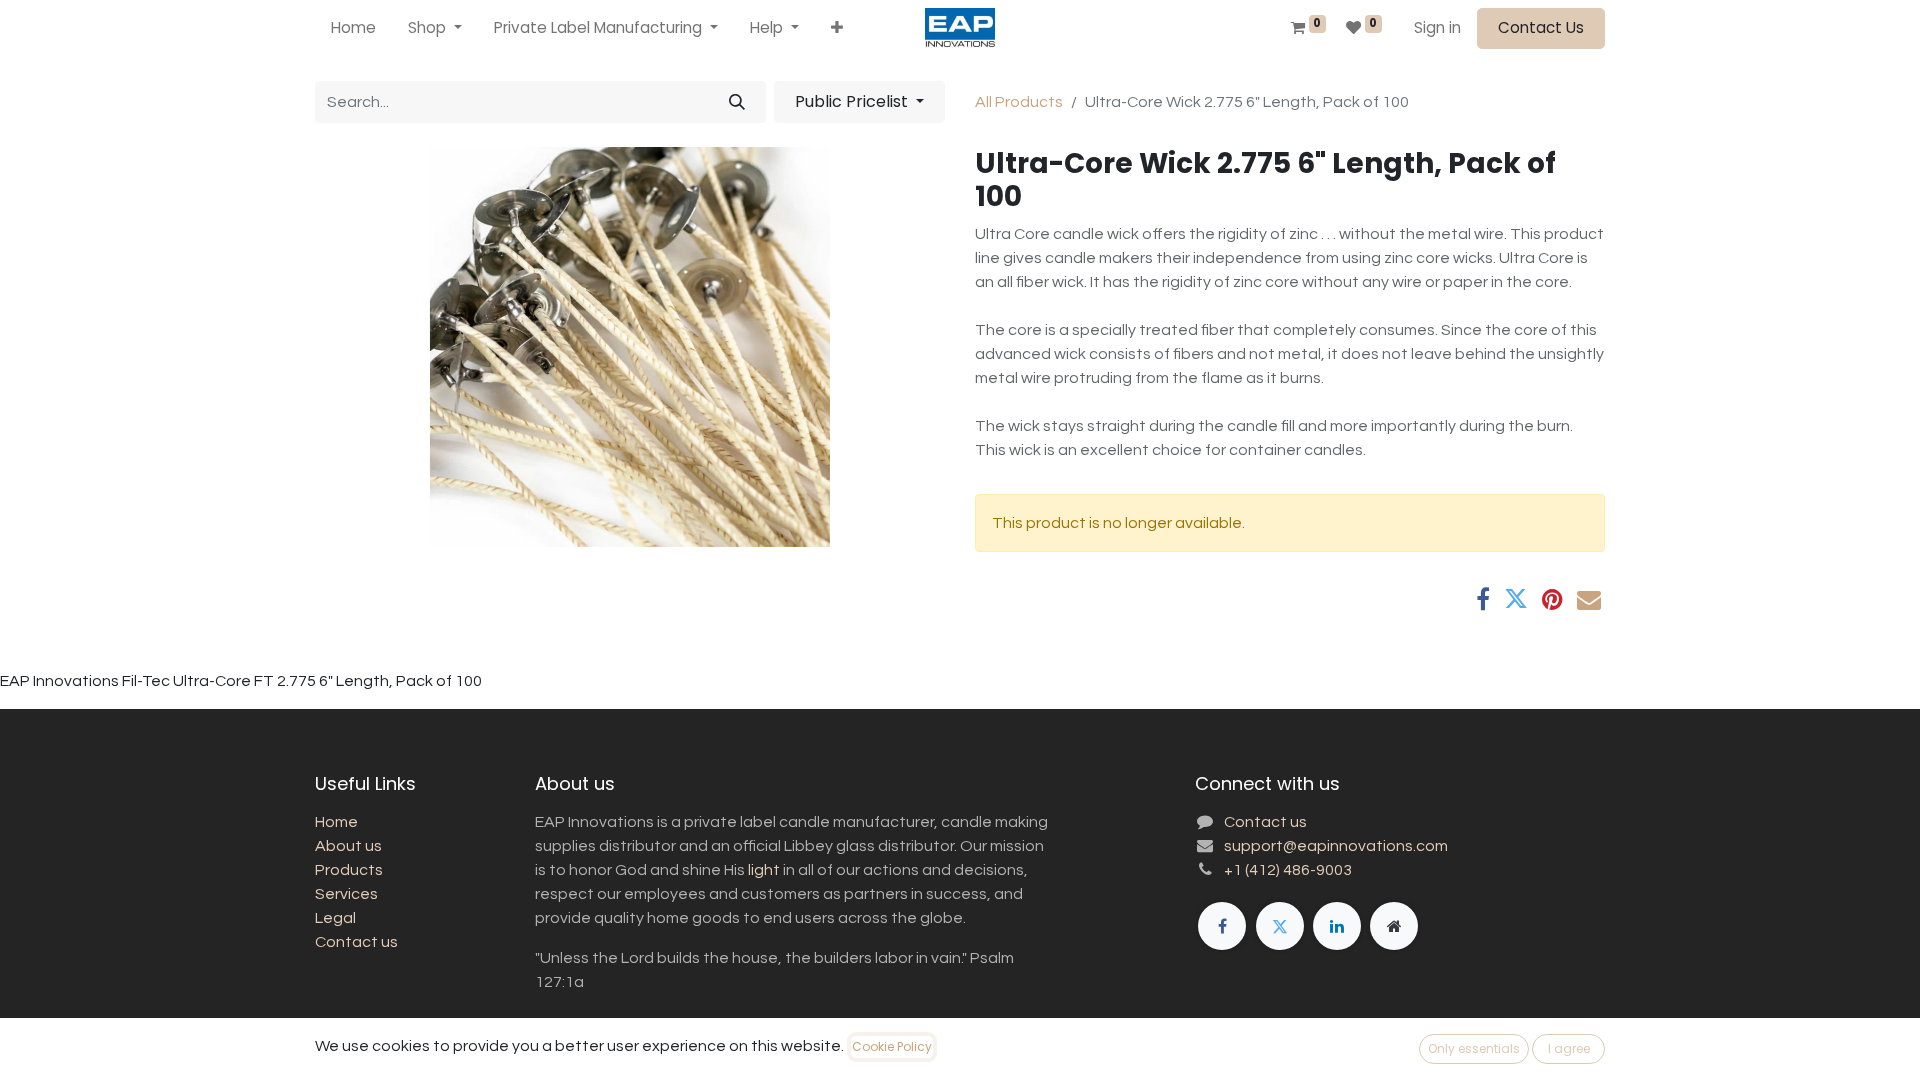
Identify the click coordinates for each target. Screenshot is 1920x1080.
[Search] (737, 102)
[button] (837, 28)
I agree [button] (1569, 1048)
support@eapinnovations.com (1336, 846)
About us (348, 846)
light (764, 870)
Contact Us (1541, 27)
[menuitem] (353, 28)
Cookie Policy (892, 1046)
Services (346, 894)
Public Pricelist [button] (853, 101)
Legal (335, 918)
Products (349, 870)
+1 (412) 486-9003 (1288, 870)
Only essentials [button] (1474, 1048)
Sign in (1437, 27)
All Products (1019, 102)
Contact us (356, 942)
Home (336, 822)
